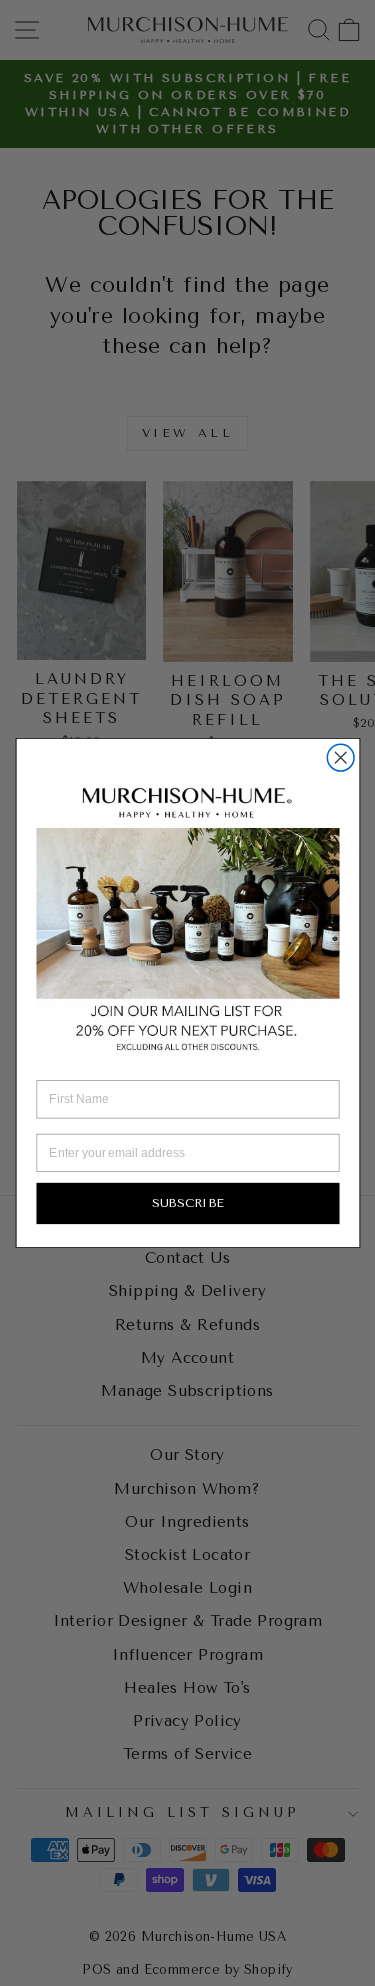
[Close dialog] (340, 757)
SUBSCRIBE (187, 1203)
